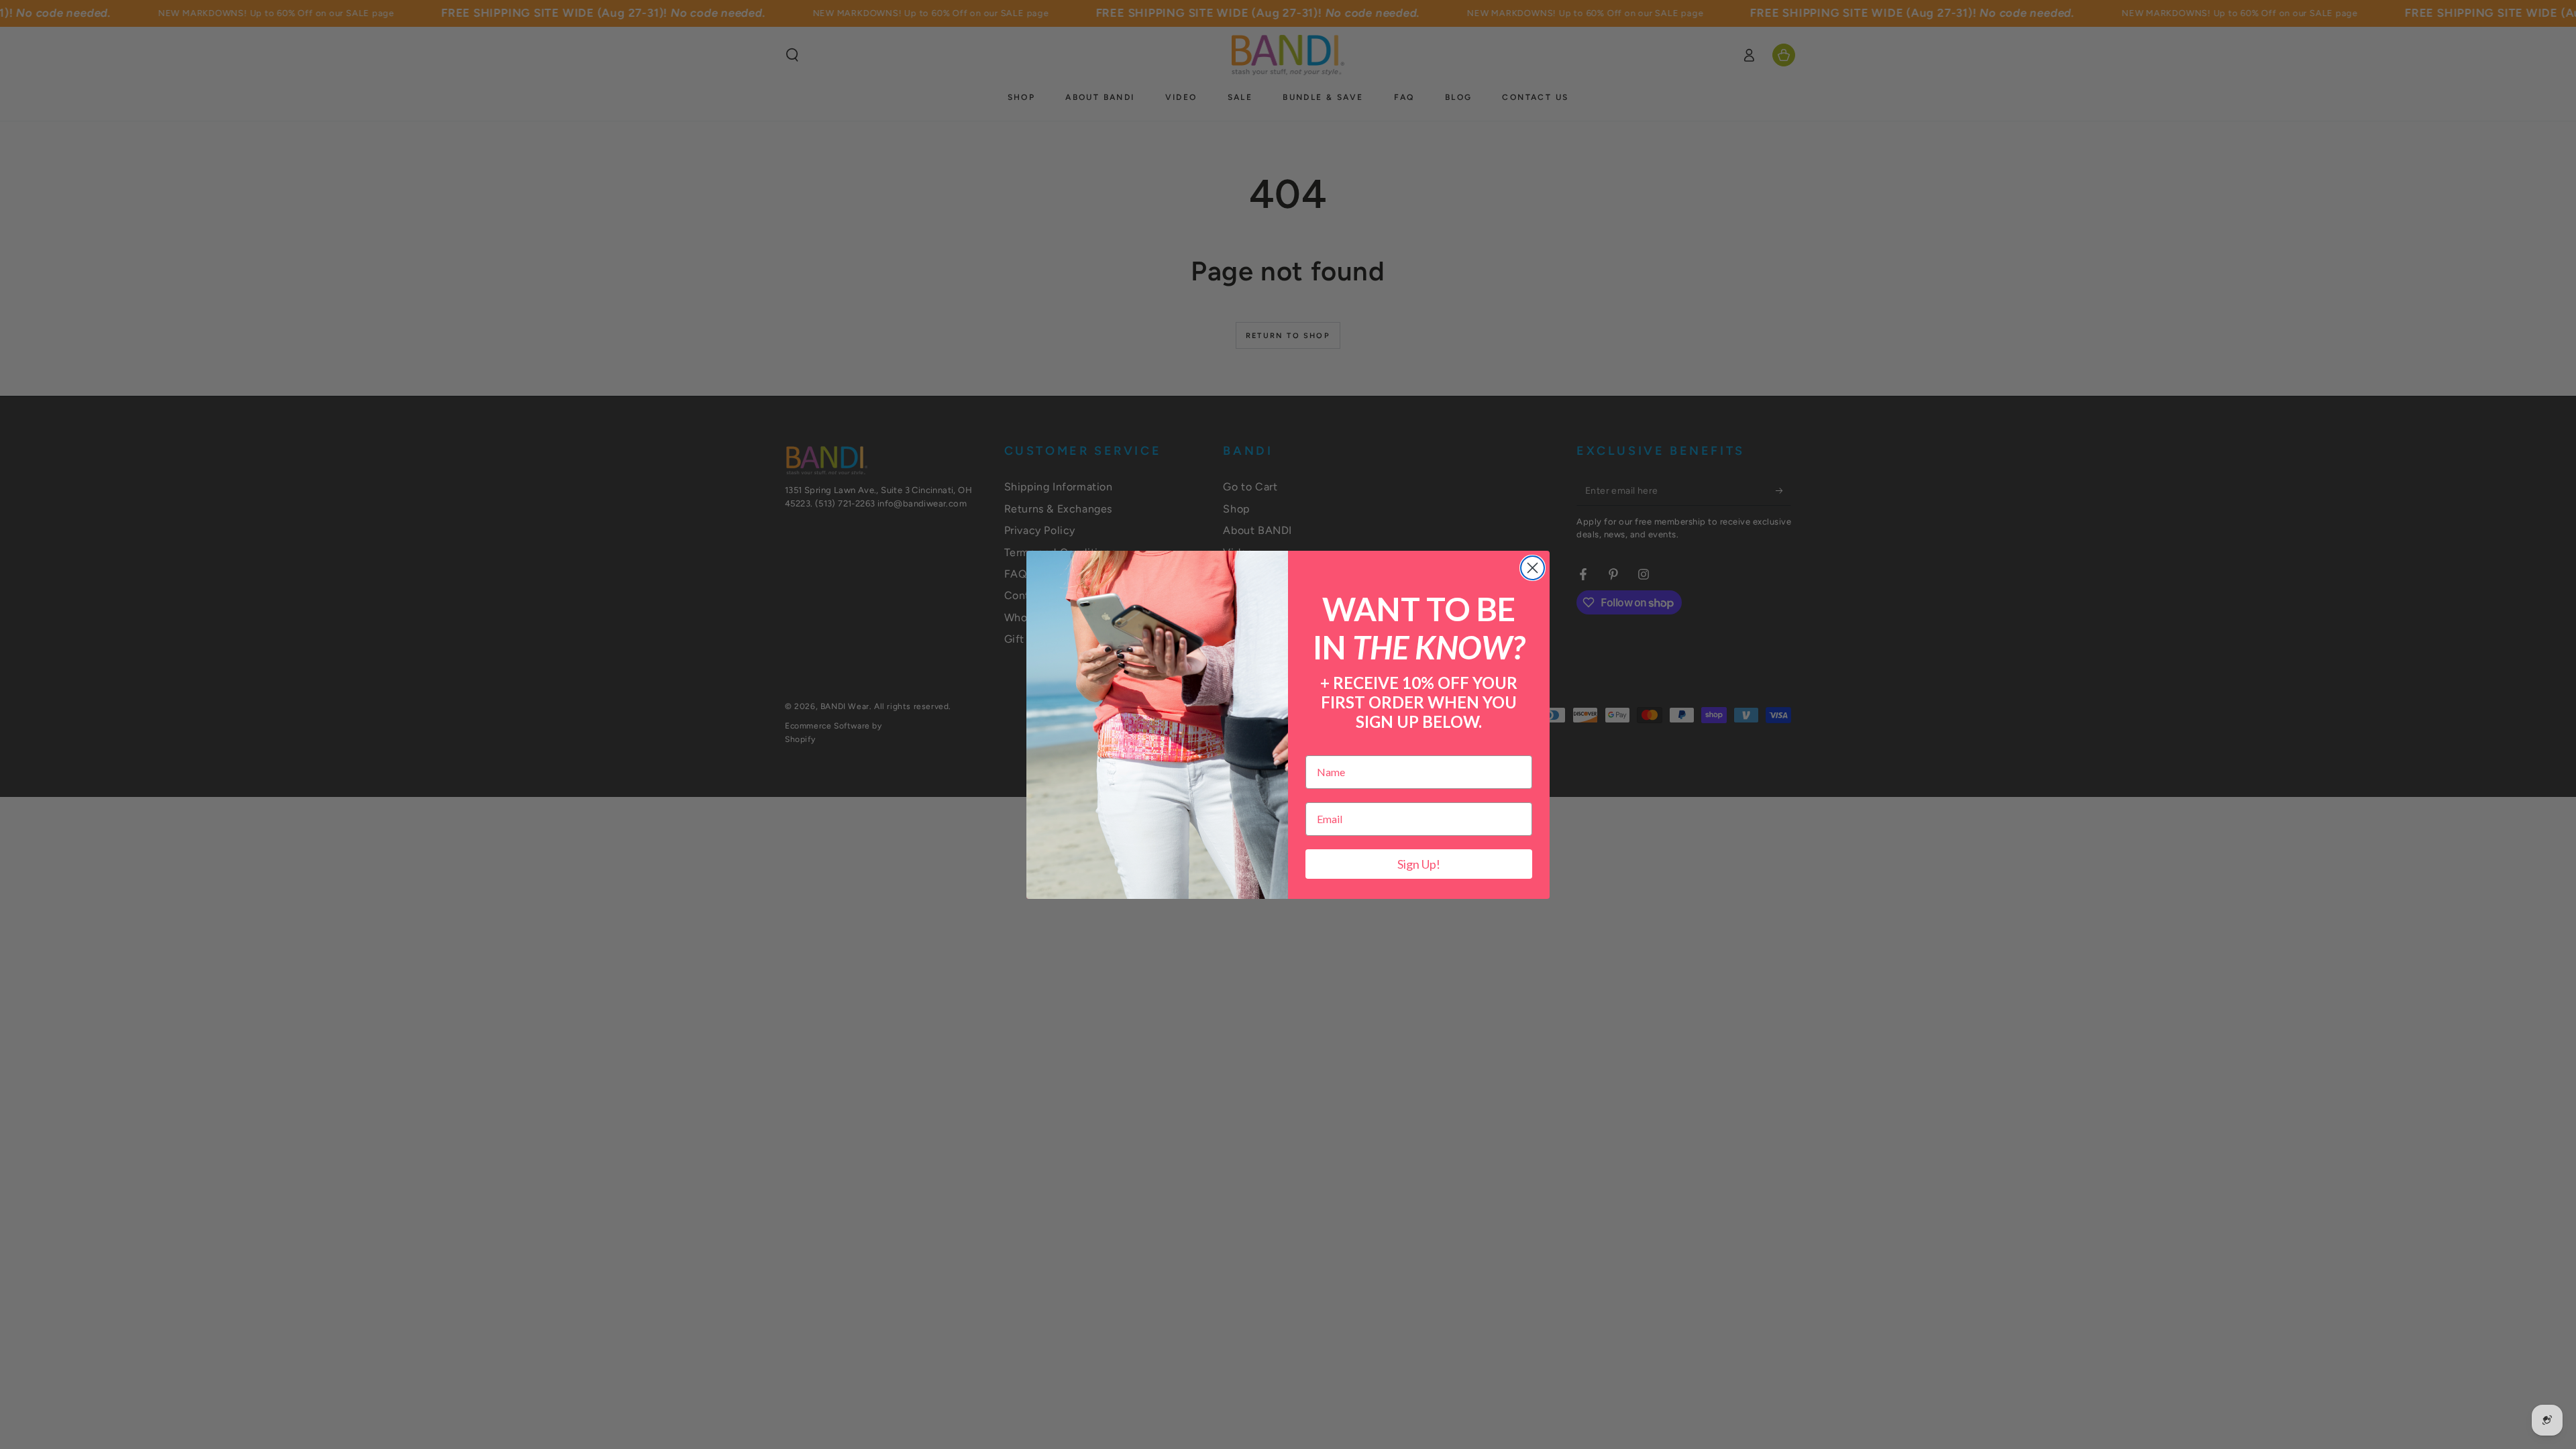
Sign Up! (1419, 864)
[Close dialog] (1533, 568)
